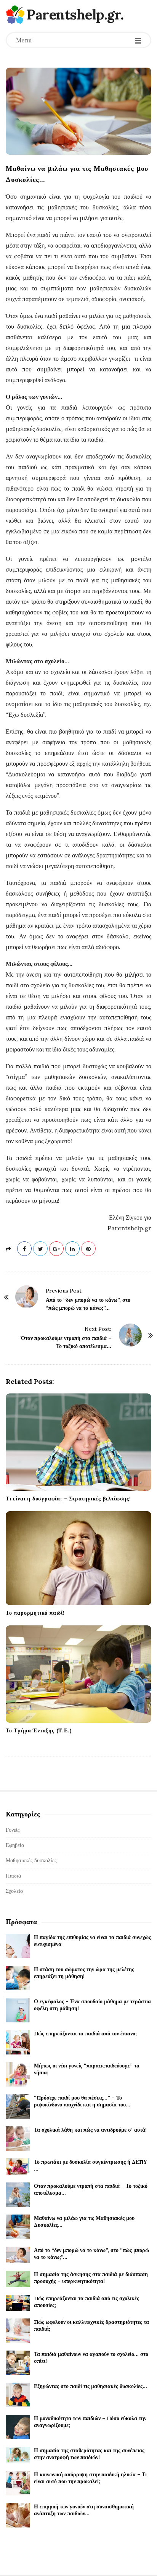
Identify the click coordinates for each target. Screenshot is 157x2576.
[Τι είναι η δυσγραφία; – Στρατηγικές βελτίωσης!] (78, 1442)
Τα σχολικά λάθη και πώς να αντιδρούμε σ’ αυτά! (90, 2130)
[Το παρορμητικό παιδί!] (78, 1558)
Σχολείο (14, 1891)
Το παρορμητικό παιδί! (35, 1613)
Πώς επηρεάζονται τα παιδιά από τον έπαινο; (85, 2033)
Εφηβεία (15, 1845)
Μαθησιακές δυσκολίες (31, 1860)
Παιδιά (13, 1876)
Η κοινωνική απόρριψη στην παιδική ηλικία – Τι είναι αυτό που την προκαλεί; (90, 2478)
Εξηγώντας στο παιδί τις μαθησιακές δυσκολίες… (91, 2386)
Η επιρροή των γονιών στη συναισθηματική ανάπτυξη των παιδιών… (84, 2510)
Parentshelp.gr (74, 15)
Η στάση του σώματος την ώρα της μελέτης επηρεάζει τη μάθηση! (84, 1973)
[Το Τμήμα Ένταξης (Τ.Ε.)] (78, 1674)
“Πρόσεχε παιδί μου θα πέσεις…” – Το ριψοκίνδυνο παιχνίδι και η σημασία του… (82, 2101)
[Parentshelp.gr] (15, 15)
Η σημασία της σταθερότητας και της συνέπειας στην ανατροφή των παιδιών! (89, 2454)
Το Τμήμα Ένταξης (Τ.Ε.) (39, 1730)
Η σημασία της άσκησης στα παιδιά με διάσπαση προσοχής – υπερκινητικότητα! (91, 2278)
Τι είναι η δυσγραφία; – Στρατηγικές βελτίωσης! (68, 1499)
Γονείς (13, 1830)
